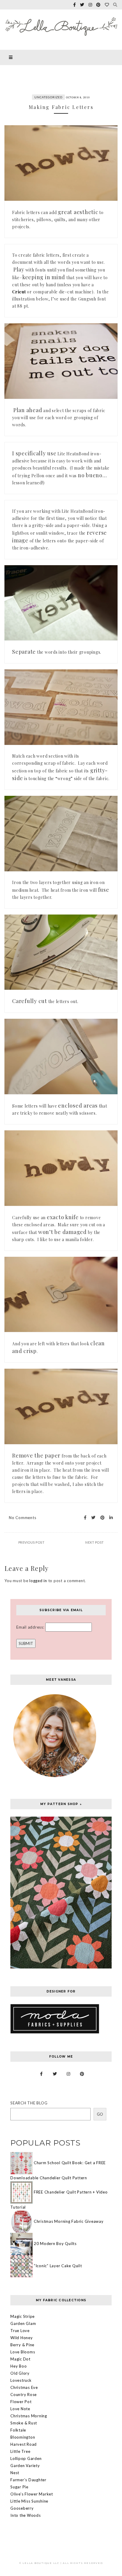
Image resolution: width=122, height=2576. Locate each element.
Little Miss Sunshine (29, 2501)
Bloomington (23, 2437)
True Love (20, 2331)
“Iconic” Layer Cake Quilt (58, 2265)
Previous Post (32, 1542)
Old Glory (20, 2373)
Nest (15, 2473)
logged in (38, 1581)
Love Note (20, 2409)
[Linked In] (109, 1518)
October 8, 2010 (78, 97)
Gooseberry (22, 2508)
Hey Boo (19, 2366)
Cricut (19, 292)
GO (100, 2114)
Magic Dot (20, 2359)
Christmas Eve (24, 2387)
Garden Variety (25, 2466)
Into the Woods (26, 2515)
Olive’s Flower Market (32, 2494)
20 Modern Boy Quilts (55, 2243)
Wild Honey (22, 2338)
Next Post (95, 1542)
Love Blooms (23, 2352)
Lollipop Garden (26, 2458)
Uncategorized (48, 97)
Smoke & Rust (24, 2423)
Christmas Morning (29, 2416)
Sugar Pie (19, 2487)
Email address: (31, 1627)
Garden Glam (23, 2323)
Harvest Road (24, 2444)
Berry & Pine (22, 2345)
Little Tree (20, 2451)
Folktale (18, 2430)
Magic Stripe (23, 2316)
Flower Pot (21, 2402)
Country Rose (24, 2395)
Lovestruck (21, 2380)
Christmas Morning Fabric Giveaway (69, 2221)
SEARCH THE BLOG (29, 2103)
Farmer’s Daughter (28, 2480)
